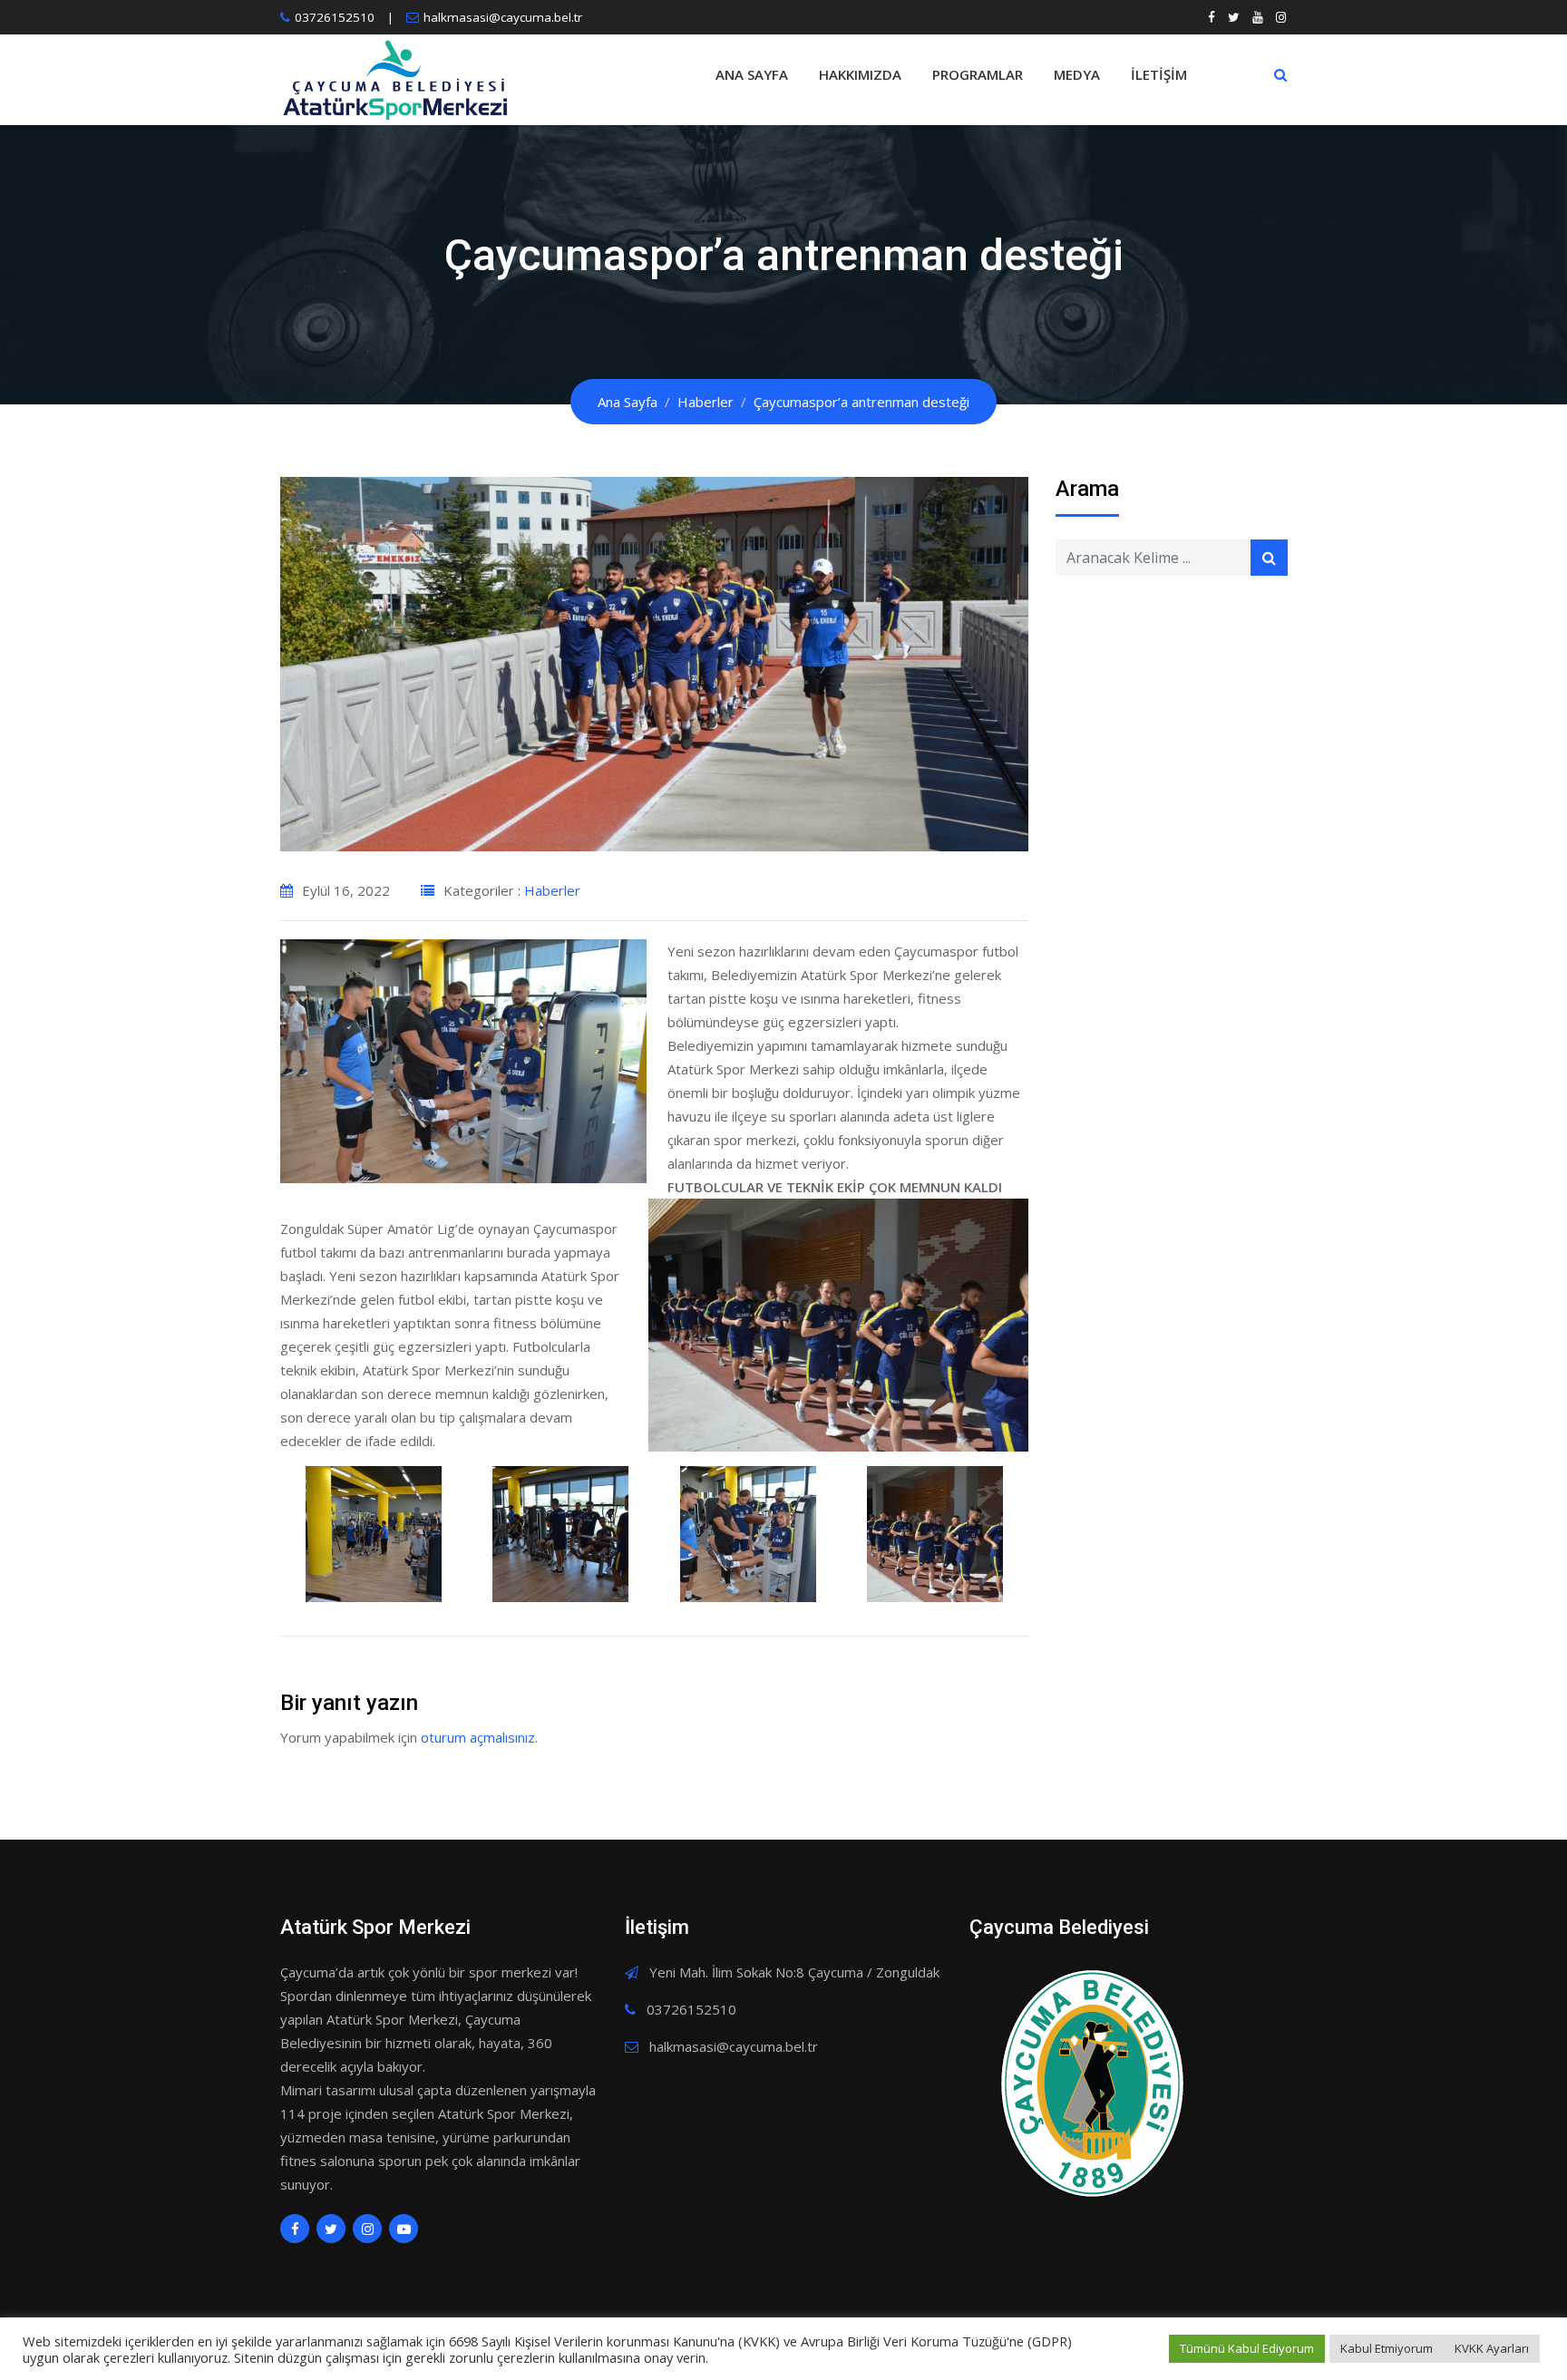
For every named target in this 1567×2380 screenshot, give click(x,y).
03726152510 (335, 17)
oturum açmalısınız (478, 1737)
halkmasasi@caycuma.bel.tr (503, 17)
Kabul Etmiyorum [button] (1387, 2348)
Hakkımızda (860, 74)
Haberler (552, 890)
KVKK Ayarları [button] (1492, 2348)
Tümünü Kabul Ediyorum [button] (1247, 2348)
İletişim (1159, 74)
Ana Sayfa (752, 74)
